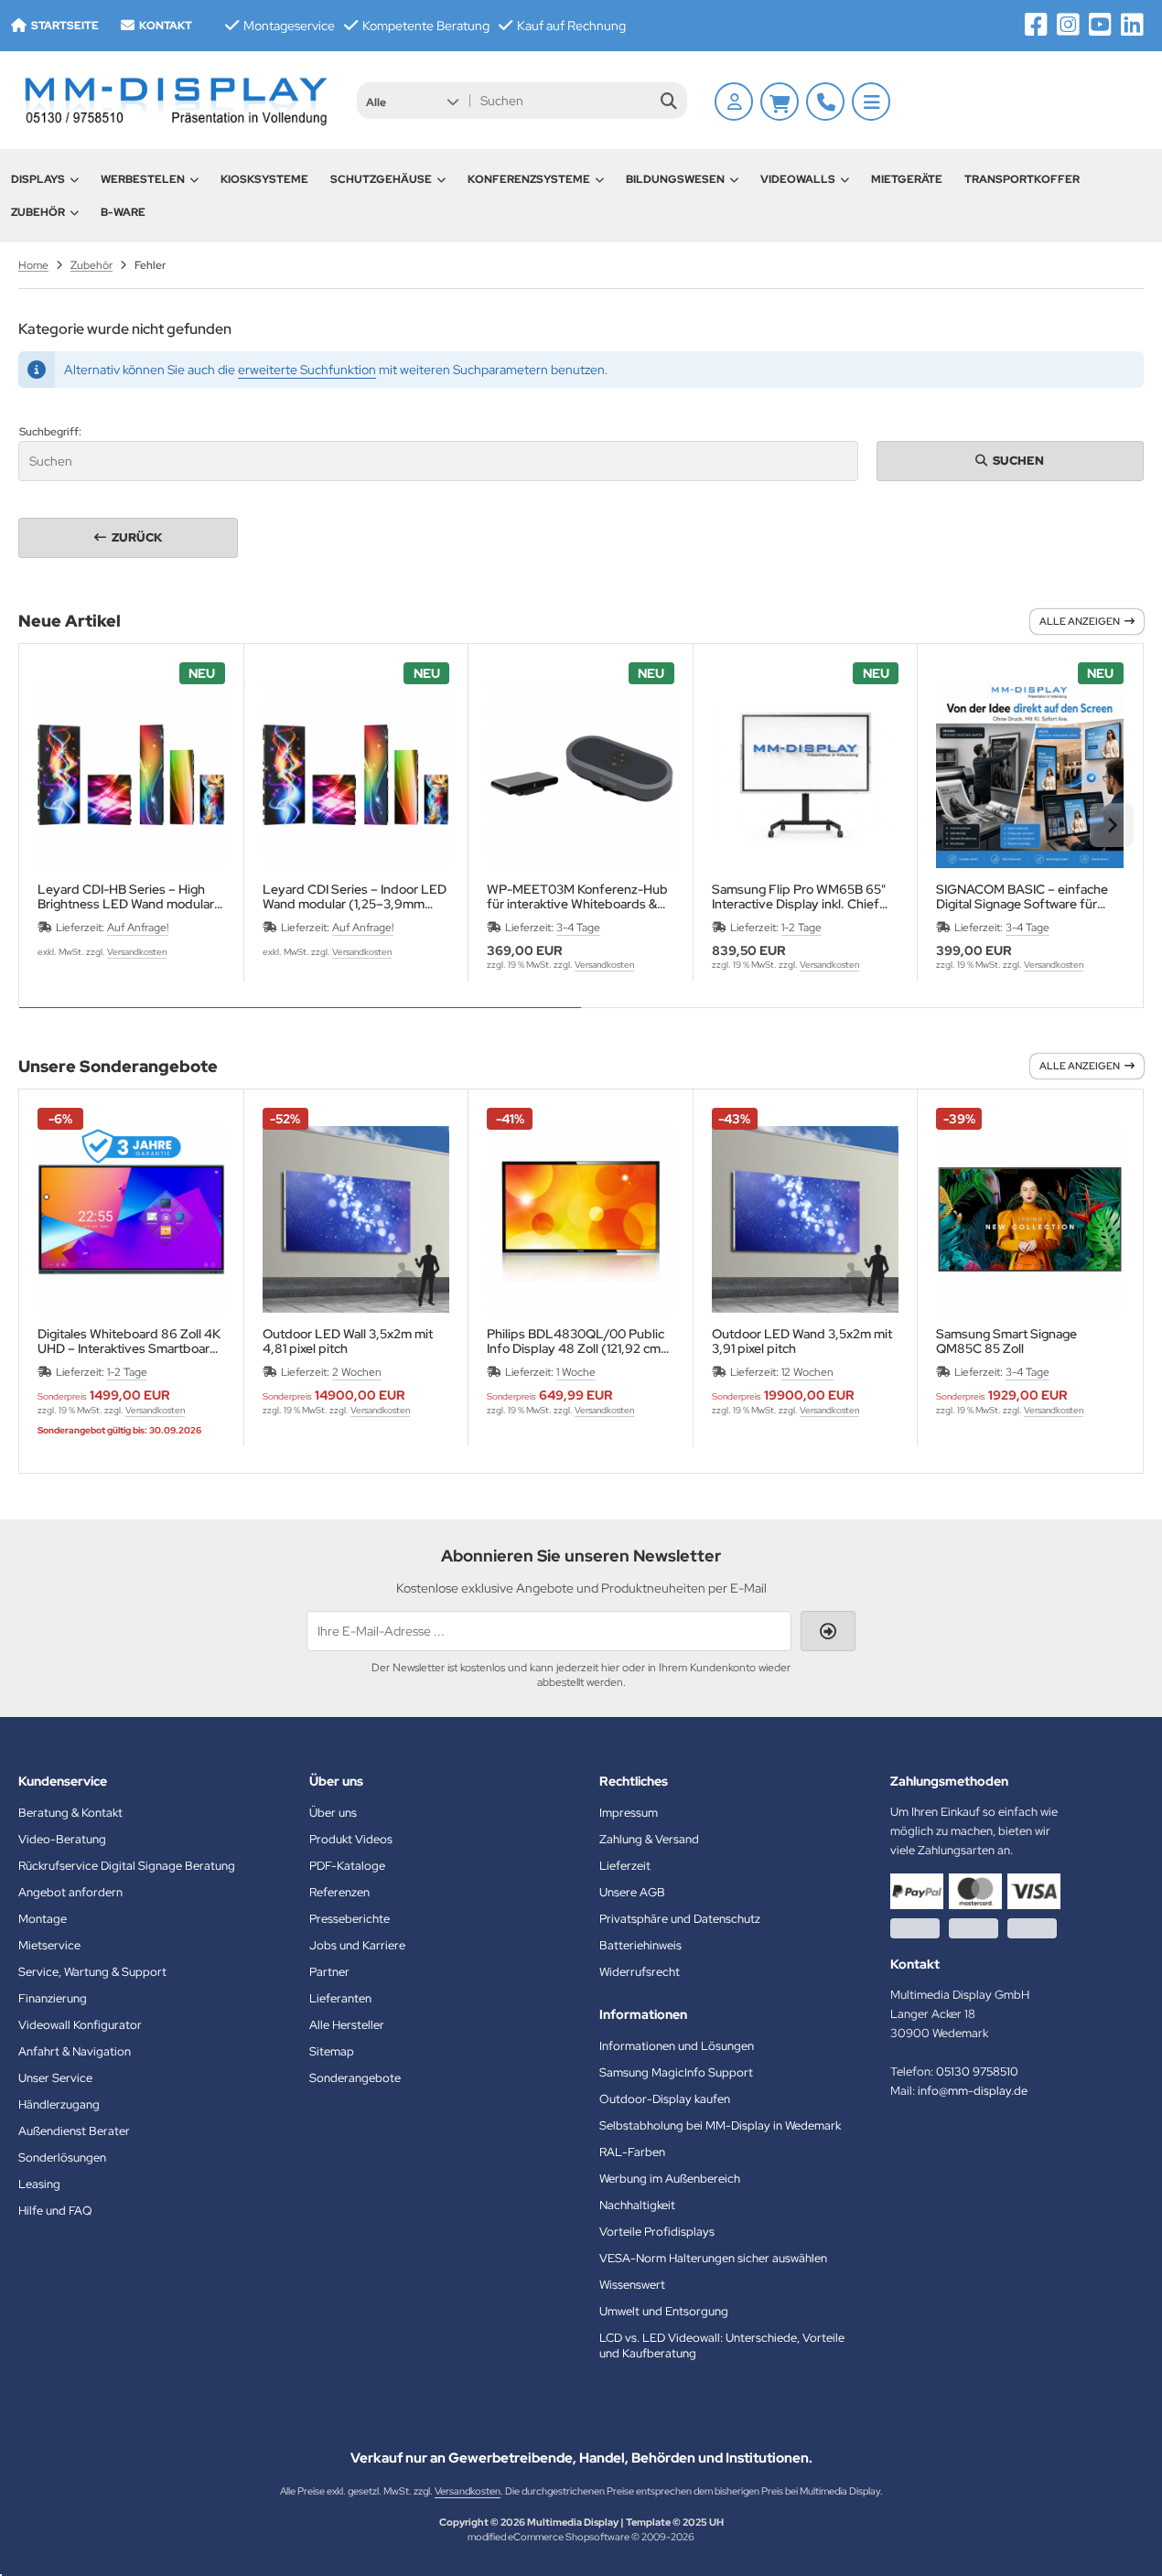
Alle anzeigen (1080, 621)
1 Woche (576, 1372)
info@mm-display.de (973, 2091)
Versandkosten (137, 952)
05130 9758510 (977, 2072)
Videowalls (798, 179)
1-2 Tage (802, 928)
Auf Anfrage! (138, 928)
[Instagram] (1068, 25)
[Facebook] (1036, 25)
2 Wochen (357, 1372)
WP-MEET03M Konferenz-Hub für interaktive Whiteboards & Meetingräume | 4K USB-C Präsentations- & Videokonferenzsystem (577, 896)
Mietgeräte (907, 179)
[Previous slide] (50, 825)
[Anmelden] (734, 102)
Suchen (1010, 461)
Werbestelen (143, 179)
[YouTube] (1100, 25)
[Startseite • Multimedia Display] (174, 100)
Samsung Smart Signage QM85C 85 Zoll (1006, 1341)
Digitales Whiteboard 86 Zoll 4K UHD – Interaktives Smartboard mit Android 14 (129, 1341)
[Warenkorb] (780, 102)
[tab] (300, 1021)
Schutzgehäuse (381, 179)
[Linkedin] (1132, 25)
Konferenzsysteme (529, 179)
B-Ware (123, 212)
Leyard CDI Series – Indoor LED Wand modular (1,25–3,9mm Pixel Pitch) (355, 896)
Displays (38, 179)
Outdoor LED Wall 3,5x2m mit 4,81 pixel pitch (348, 1341)
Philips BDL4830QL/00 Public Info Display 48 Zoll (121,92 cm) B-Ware (576, 1341)
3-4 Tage (578, 928)
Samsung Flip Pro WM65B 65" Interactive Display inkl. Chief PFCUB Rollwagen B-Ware (799, 896)
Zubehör (38, 212)
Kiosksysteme (264, 179)
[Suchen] (668, 101)
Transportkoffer (1022, 179)
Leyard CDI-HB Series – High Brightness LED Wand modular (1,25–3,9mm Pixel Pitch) (126, 896)
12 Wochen (807, 1372)
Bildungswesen (675, 179)
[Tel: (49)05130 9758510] (825, 102)
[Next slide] (1112, 825)
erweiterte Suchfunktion (307, 370)
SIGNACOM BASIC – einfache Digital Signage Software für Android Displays (1022, 896)
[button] (412, 101)
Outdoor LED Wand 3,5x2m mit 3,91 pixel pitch (802, 1341)
